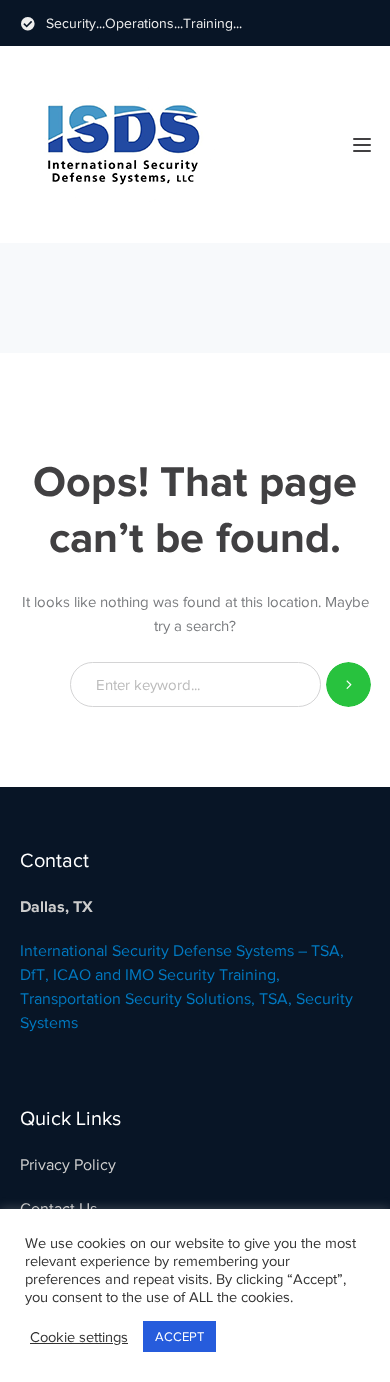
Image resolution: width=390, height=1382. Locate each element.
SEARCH (348, 684)
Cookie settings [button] (79, 1337)
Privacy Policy (68, 1165)
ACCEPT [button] (179, 1336)
